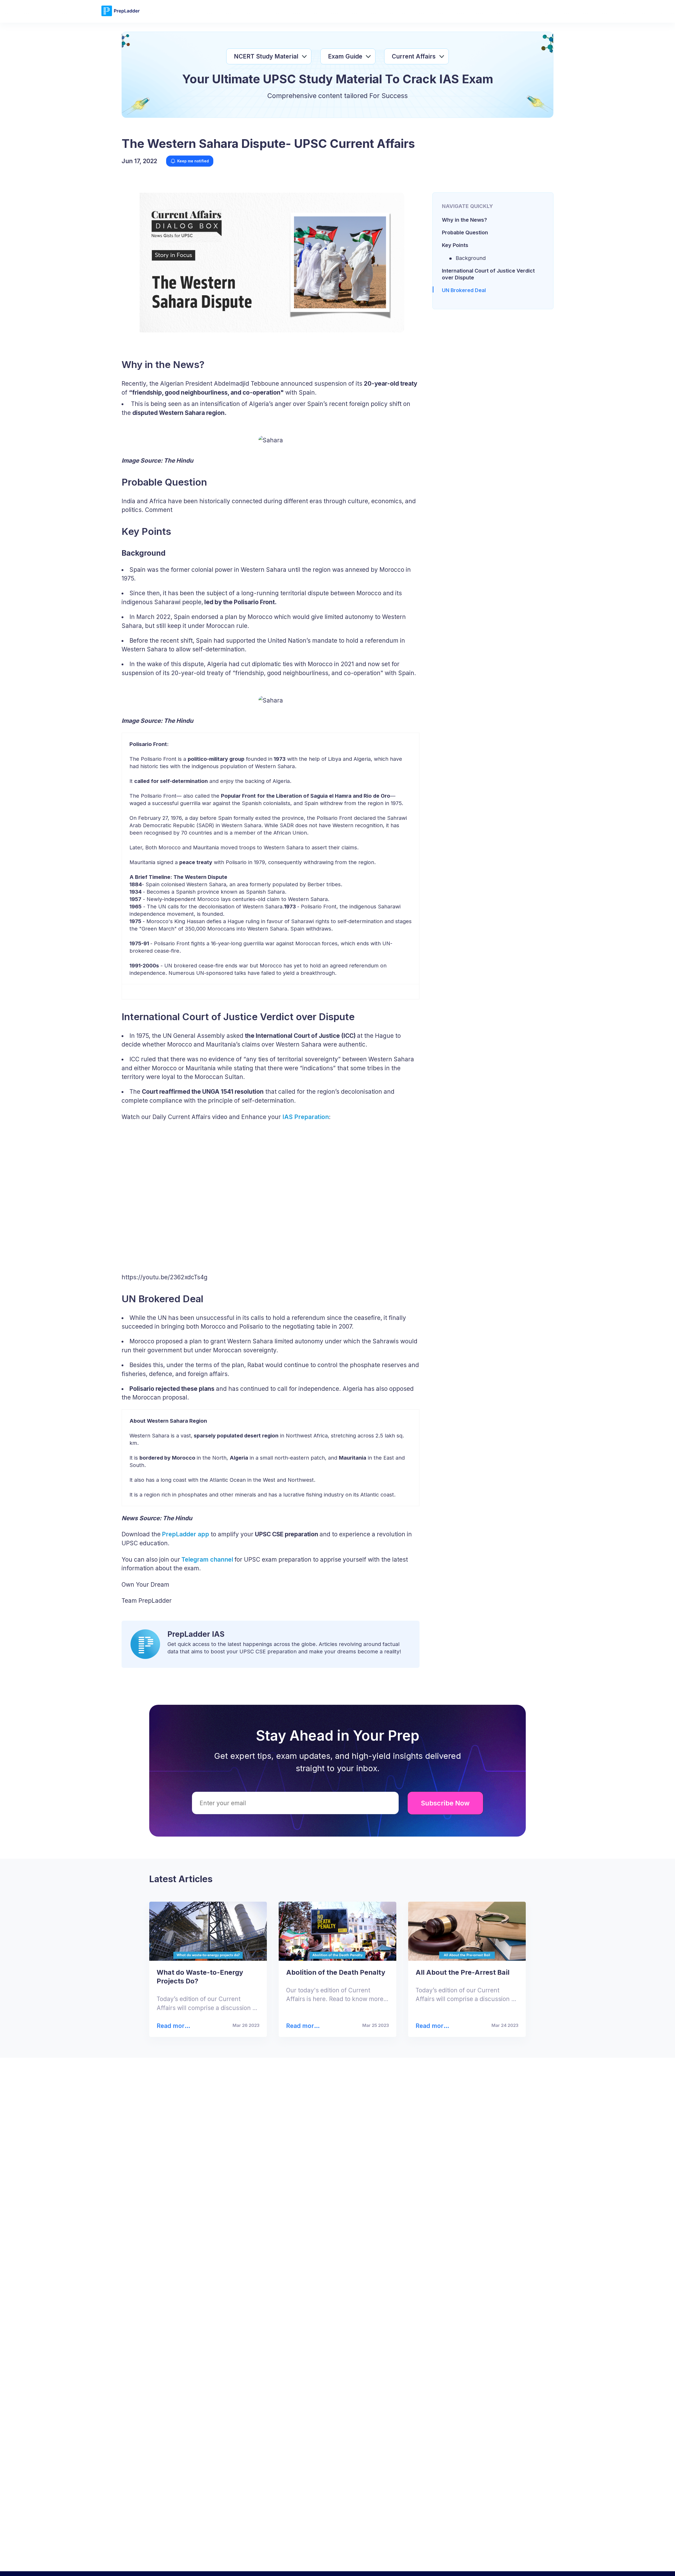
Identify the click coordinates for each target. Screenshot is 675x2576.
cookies (324, 2563)
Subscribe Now (445, 1803)
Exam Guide (345, 56)
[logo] (120, 15)
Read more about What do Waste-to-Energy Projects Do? (175, 2026)
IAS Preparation (306, 1117)
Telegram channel (207, 1559)
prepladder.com (232, 2563)
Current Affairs (414, 56)
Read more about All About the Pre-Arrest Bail (431, 2026)
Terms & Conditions (397, 2563)
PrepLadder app (185, 1534)
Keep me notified (193, 161)
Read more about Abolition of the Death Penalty (303, 2026)
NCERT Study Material (266, 56)
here (502, 2563)
